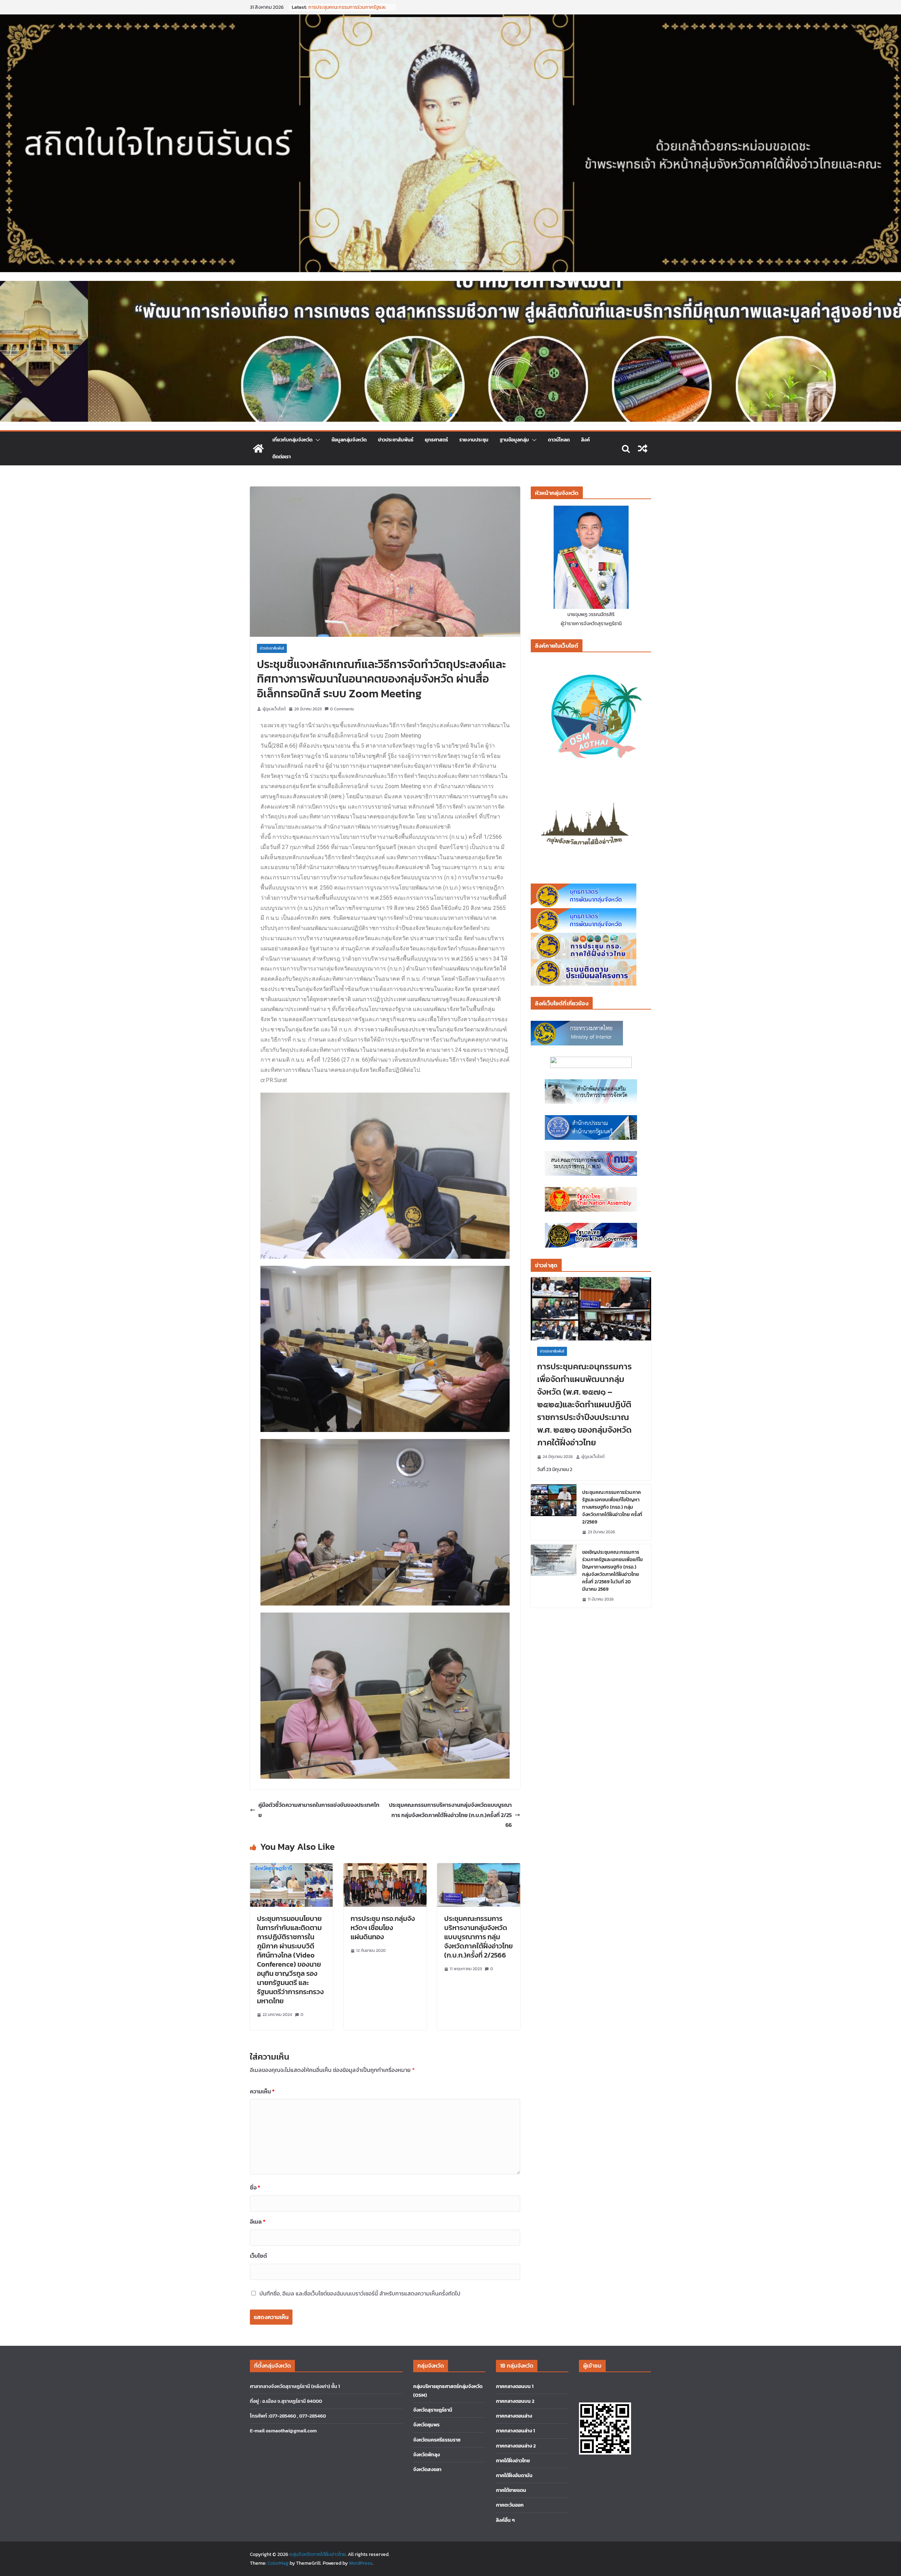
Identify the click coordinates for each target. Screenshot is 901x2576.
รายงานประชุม (474, 440)
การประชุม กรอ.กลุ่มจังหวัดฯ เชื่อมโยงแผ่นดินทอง (383, 1928)
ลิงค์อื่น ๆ (505, 2520)
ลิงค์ (585, 440)
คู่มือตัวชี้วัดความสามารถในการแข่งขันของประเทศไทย (319, 1810)
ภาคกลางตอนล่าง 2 (516, 2446)
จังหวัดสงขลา (427, 2470)
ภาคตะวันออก (510, 2505)
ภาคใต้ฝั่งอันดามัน (514, 2476)
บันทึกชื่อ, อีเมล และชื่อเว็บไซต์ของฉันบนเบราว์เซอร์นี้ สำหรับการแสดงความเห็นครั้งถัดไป (360, 2293)
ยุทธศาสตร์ (436, 440)
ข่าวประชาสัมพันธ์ (396, 440)
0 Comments (342, 709)
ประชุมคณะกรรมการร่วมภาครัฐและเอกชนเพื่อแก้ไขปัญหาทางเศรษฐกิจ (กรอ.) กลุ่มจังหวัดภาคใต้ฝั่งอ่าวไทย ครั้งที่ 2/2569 (612, 1507)
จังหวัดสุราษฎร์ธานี (433, 2410)
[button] (444, 415)
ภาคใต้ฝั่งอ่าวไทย (513, 2461)
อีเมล (258, 2222)
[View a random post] (643, 448)
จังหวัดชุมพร (426, 2425)
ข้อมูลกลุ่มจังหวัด (349, 440)
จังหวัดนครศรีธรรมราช (437, 2440)
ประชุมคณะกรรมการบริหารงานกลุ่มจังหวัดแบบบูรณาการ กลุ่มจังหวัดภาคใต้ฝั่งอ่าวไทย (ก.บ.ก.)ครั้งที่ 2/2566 (450, 1815)
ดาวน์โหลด (559, 440)
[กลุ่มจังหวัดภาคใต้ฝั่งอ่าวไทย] (258, 448)
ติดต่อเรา (282, 457)
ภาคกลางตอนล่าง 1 (515, 2431)
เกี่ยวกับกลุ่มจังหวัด (292, 440)
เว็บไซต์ (259, 2256)
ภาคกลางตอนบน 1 (515, 2386)
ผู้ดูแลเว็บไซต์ (274, 709)
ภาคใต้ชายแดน (511, 2490)
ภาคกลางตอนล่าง (514, 2416)
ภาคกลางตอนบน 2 (515, 2401)
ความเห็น (262, 2091)
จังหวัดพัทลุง (427, 2455)
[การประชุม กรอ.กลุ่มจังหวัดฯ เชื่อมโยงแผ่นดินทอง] (385, 1868)
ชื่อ (255, 2187)
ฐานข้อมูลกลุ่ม (514, 440)
